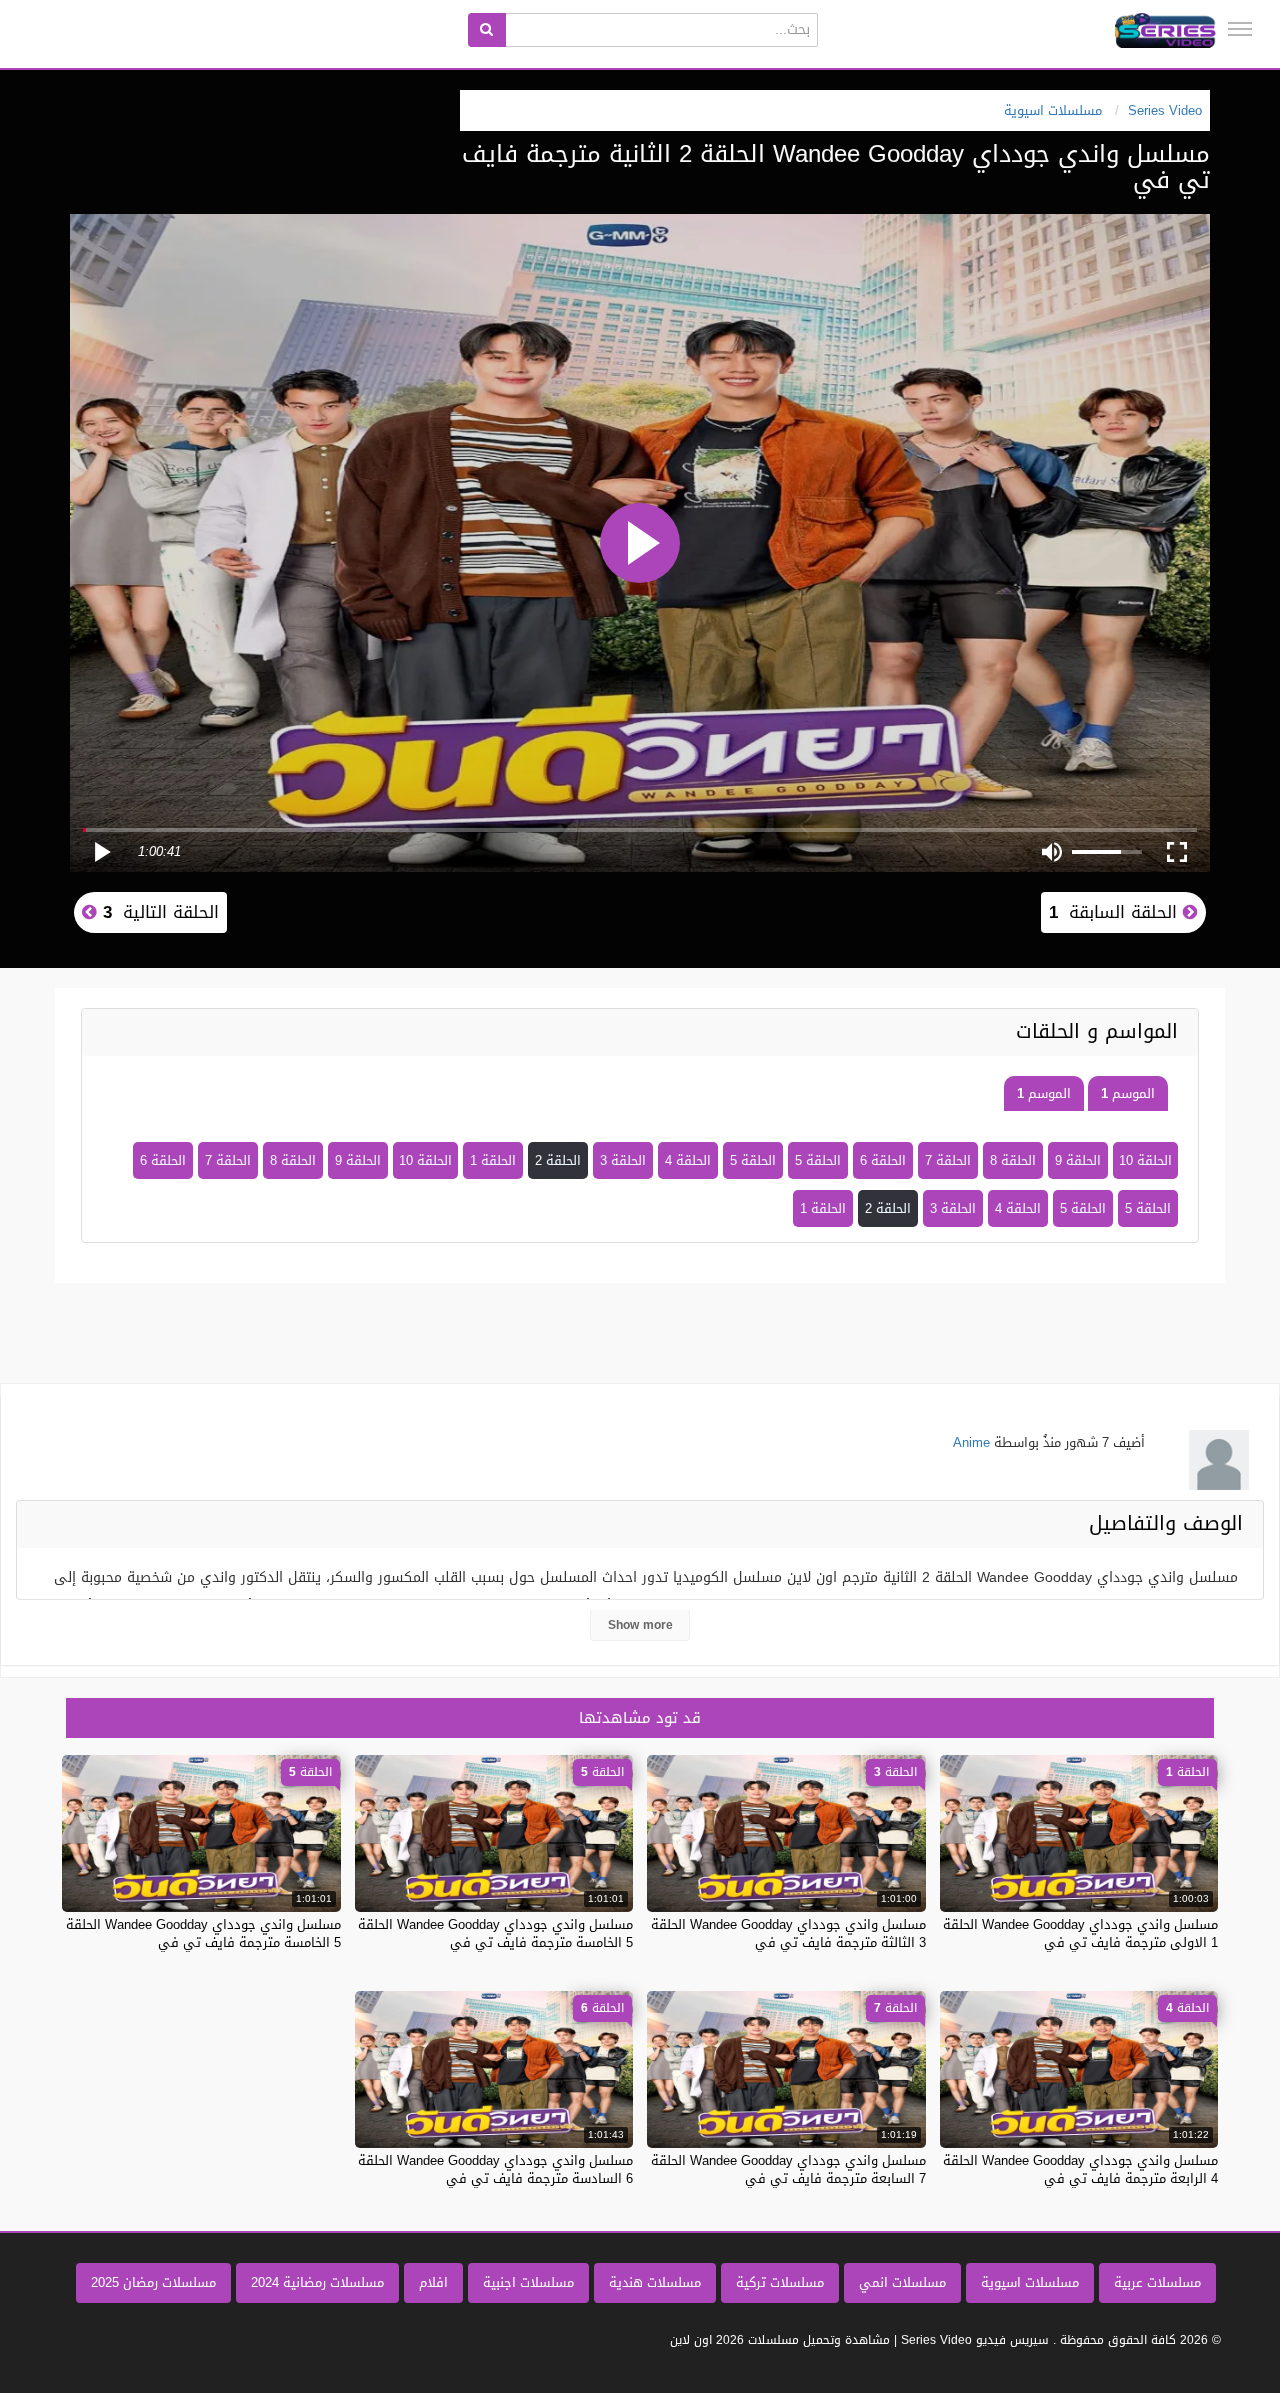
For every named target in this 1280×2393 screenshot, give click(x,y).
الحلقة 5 (818, 1160)
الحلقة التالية (158, 912)
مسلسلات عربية (1157, 2282)
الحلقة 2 (558, 1160)
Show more (640, 1625)
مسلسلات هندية (655, 2282)
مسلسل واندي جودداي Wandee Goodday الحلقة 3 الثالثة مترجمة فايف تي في (788, 1933)
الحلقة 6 (883, 1160)
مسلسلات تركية (780, 2282)
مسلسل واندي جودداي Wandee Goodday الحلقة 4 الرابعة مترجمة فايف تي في (1080, 2169)
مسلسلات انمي (902, 2282)
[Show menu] (1240, 29)
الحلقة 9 (1078, 1160)
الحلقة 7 (948, 1160)
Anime (971, 1442)
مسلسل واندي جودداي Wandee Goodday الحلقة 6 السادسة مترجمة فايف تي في (495, 2169)
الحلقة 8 (1013, 1160)
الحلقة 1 (493, 1160)
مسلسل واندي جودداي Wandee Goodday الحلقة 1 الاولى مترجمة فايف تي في (1080, 1933)
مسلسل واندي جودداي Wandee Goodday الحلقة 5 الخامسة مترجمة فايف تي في (495, 1933)
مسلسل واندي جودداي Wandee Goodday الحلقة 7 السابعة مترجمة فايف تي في (788, 2169)
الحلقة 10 (1145, 1160)
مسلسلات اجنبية (528, 2282)
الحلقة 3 (623, 1160)
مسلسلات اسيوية (1030, 2282)
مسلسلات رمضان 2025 (153, 2282)
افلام (433, 2282)
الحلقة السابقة (1116, 912)
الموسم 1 (1128, 1093)
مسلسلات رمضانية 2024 (317, 2282)
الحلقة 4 (688, 1160)
